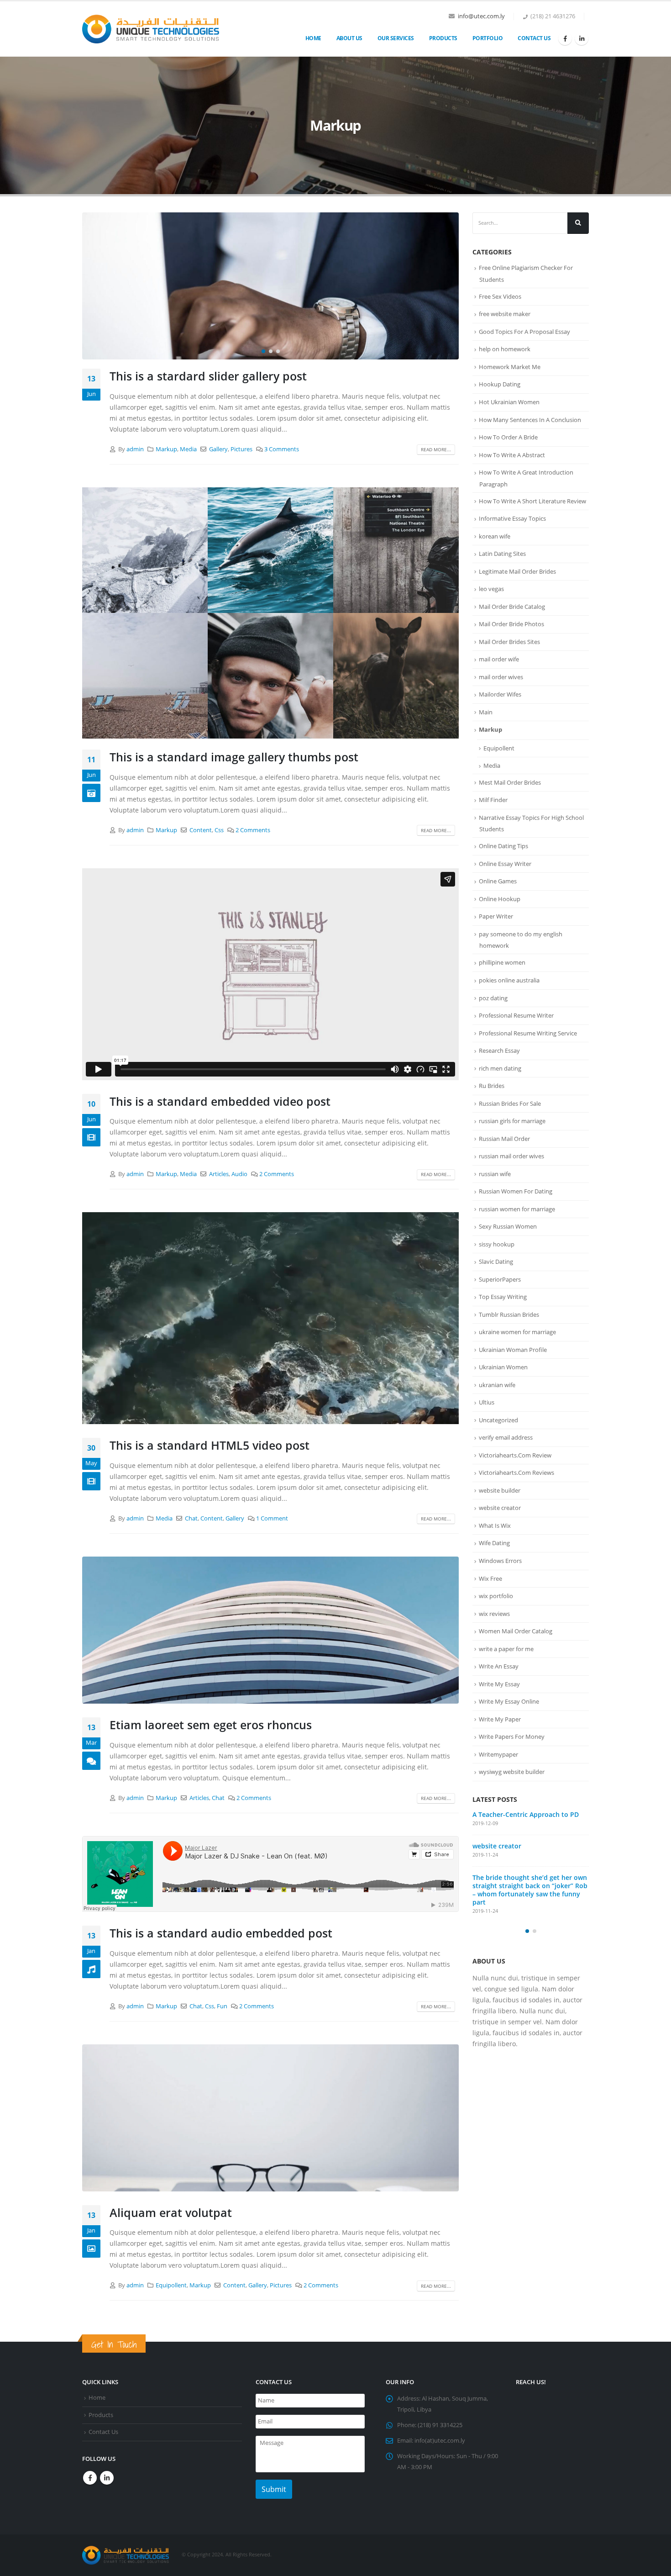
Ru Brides (492, 1086)
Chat (191, 1518)
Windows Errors (500, 1561)
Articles (219, 1174)
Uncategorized (498, 1420)
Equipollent (171, 2285)
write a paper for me (506, 1649)
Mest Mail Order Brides (510, 782)
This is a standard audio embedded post (221, 1933)
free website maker (505, 314)
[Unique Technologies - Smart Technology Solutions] (151, 29)
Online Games (498, 881)
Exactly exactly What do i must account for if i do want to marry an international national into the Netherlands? (528, 1827)
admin (135, 449)
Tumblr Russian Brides (509, 1314)
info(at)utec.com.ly (440, 2441)
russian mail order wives (511, 1156)
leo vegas (491, 589)
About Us (349, 38)
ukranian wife (497, 1385)
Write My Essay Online (509, 1701)
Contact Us (534, 38)
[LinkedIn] (582, 38)
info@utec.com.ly (481, 16)
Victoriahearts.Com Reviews (516, 1473)
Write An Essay (499, 1666)
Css (219, 830)
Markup (166, 449)
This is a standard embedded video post (220, 1101)
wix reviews (494, 1614)
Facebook (90, 2478)
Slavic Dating (496, 1262)
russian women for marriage (517, 1209)
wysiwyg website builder (512, 1772)
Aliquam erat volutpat (171, 2212)
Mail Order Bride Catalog (512, 607)
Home (313, 38)
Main (486, 712)
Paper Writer (496, 916)
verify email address (506, 1437)
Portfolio (488, 38)
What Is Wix (495, 1526)
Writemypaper (498, 1754)
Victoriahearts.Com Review (515, 1455)
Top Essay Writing (503, 1297)
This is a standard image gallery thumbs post (234, 757)
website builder (500, 1490)
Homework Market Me (510, 367)
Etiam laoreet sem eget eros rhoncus (211, 1725)
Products (443, 38)
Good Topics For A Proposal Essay (524, 332)
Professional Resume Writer (516, 1015)
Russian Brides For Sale (510, 1103)
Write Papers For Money (512, 1737)
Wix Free (490, 1578)
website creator (500, 1508)
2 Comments (253, 830)
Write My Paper (500, 1719)
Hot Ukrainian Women (509, 402)
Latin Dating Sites (502, 554)
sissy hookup (497, 1244)
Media (188, 449)
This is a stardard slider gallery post (208, 376)
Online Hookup (500, 899)
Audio (239, 1174)
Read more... (436, 449)
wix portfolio (496, 1596)
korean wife (495, 536)
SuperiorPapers (500, 1279)
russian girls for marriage (512, 1121)
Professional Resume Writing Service (528, 1033)
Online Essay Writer (505, 864)
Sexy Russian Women (508, 1226)
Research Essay (499, 1050)
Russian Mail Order (504, 1139)
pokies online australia (509, 980)
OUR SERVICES (396, 38)
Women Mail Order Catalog (516, 1631)
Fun (222, 2006)
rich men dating (500, 1068)
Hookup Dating (500, 384)
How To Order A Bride (508, 437)
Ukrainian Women (503, 1367)
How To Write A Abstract (512, 455)
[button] (263, 351)
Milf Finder (493, 800)
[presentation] (91, 286)
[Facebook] (565, 38)
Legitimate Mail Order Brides (517, 571)
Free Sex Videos (500, 296)
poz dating (493, 998)
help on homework (505, 349)
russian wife (495, 1174)
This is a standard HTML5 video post (210, 1445)
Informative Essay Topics (512, 518)
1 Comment (272, 1518)
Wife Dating (494, 1543)
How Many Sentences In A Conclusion (530, 420)
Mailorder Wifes (500, 694)
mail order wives (501, 677)
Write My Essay (499, 1684)
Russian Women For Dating (516, 1191)
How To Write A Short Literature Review (532, 501)
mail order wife (499, 659)
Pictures (241, 449)
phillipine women (502, 962)
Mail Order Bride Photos (511, 624)
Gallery (218, 449)
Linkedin (107, 2478)
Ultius (487, 1402)
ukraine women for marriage (517, 1332)
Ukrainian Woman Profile (513, 1350)
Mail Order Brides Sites (509, 642)
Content (201, 830)
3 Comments (282, 449)
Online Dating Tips (503, 846)
